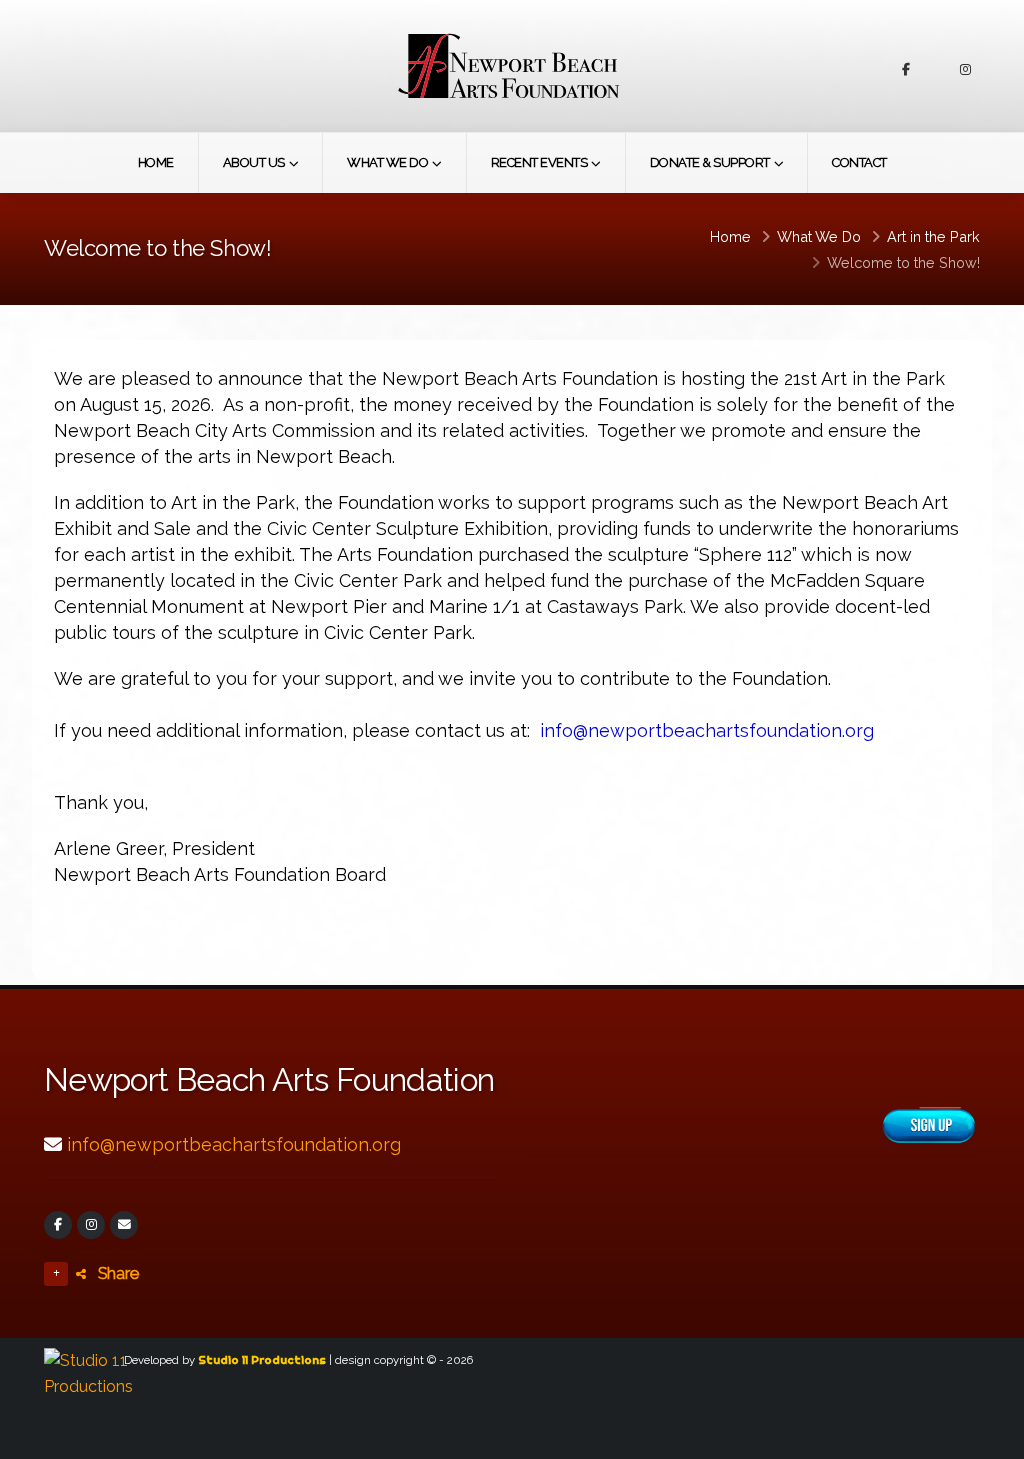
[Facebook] (58, 1225)
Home (156, 162)
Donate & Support (710, 162)
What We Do (387, 162)
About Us (254, 162)
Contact (859, 162)
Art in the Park (933, 236)
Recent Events (539, 162)
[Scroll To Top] (989, 1436)
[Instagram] (91, 1225)
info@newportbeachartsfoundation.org (234, 1144)
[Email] (124, 1225)
